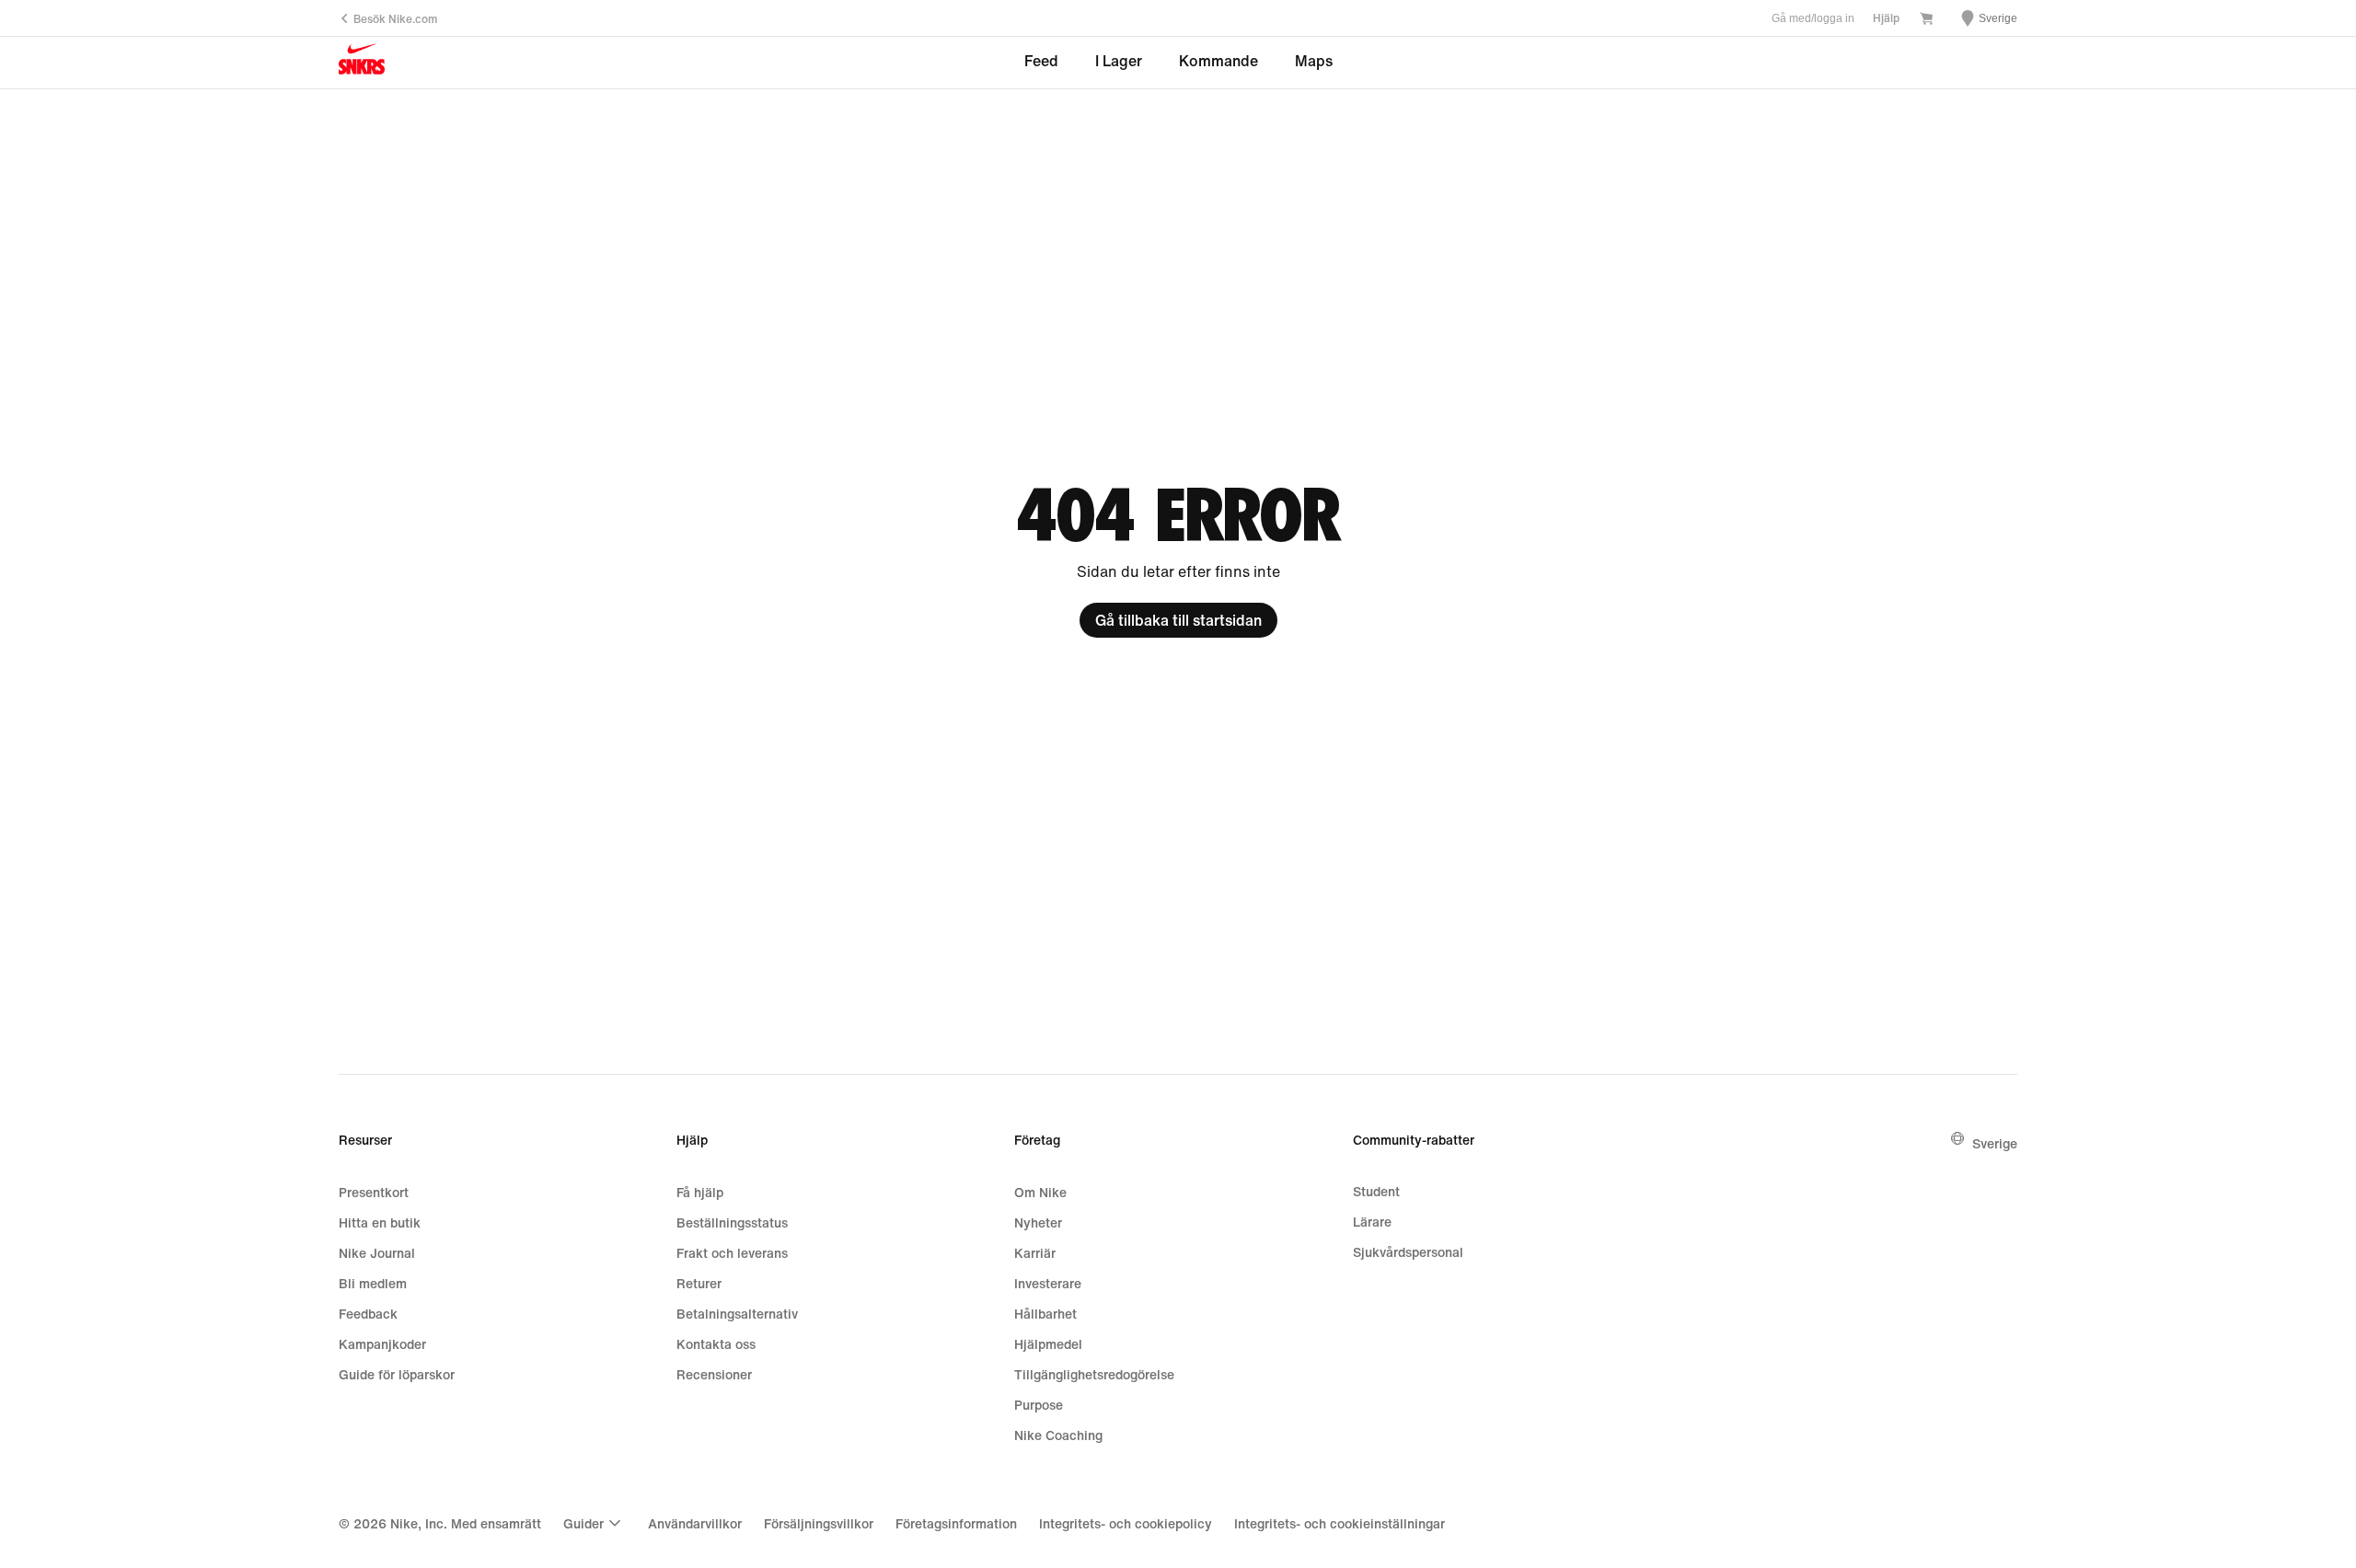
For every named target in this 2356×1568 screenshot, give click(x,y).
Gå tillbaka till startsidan (1178, 620)
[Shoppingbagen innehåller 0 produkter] (1926, 20)
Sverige (1995, 1143)
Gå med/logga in (1813, 18)
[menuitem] (595, 1523)
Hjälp (1886, 18)
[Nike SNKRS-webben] (362, 63)
